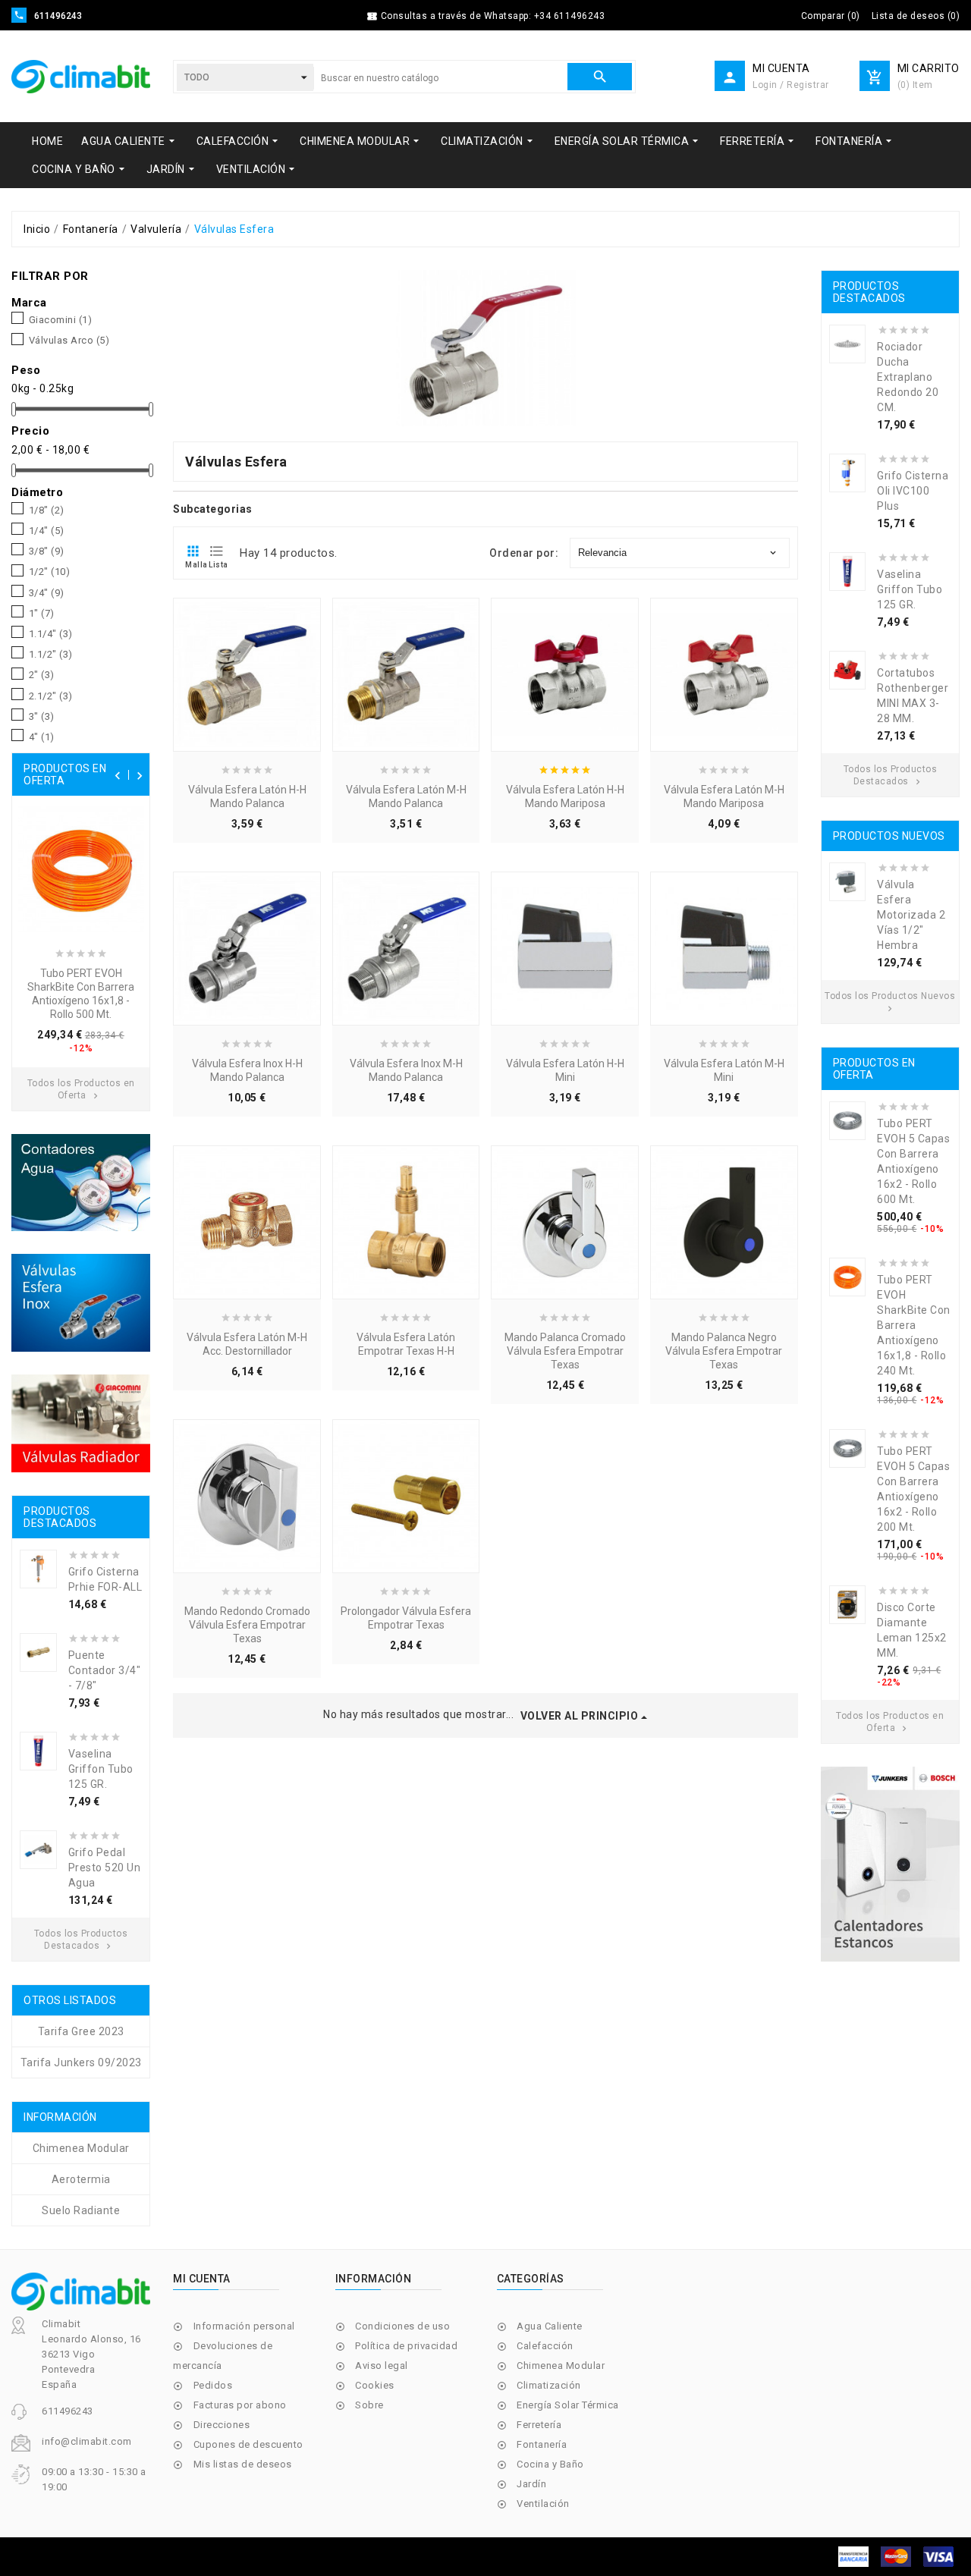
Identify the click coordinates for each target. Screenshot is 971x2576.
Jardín (531, 2484)
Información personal (244, 2326)
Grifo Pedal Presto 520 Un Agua (105, 1868)
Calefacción (545, 2346)
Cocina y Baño (550, 2464)
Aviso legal (382, 2366)
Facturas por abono (240, 2405)
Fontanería (542, 2444)
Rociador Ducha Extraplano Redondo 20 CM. (908, 377)
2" (42, 675)
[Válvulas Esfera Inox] (81, 1303)
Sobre (369, 2405)
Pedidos (213, 2385)
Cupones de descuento (248, 2444)
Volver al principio (580, 1716)
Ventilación (543, 2504)
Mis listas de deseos (243, 2464)
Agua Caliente (550, 2326)
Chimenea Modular (561, 2366)
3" (42, 717)
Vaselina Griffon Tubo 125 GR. (101, 1769)
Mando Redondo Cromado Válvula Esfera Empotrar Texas (247, 1625)
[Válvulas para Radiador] (81, 1423)
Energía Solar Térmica (568, 2405)
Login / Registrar (791, 85)
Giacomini (61, 320)
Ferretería (539, 2425)
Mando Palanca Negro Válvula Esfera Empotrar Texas (724, 1351)
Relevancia (678, 553)
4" (42, 737)
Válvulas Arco (69, 341)
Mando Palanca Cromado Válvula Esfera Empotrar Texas (565, 1351)
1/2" (50, 572)
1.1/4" (51, 634)
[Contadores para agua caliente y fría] (81, 1183)
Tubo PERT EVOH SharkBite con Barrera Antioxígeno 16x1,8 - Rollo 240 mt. (914, 1325)
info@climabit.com (87, 2441)
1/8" (47, 510)
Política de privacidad (406, 2346)
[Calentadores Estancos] (890, 1864)
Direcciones (222, 2425)
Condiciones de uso (402, 2326)
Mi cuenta (202, 2279)
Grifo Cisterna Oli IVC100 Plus (913, 491)
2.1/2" (51, 696)
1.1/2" (51, 655)
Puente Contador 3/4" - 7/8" (105, 1670)
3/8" (47, 551)
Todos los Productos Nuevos (890, 1002)
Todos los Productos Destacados (891, 775)
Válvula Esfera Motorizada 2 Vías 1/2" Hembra (911, 915)
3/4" (47, 593)
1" (42, 614)
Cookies (375, 2385)
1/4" (47, 531)
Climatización (549, 2385)
